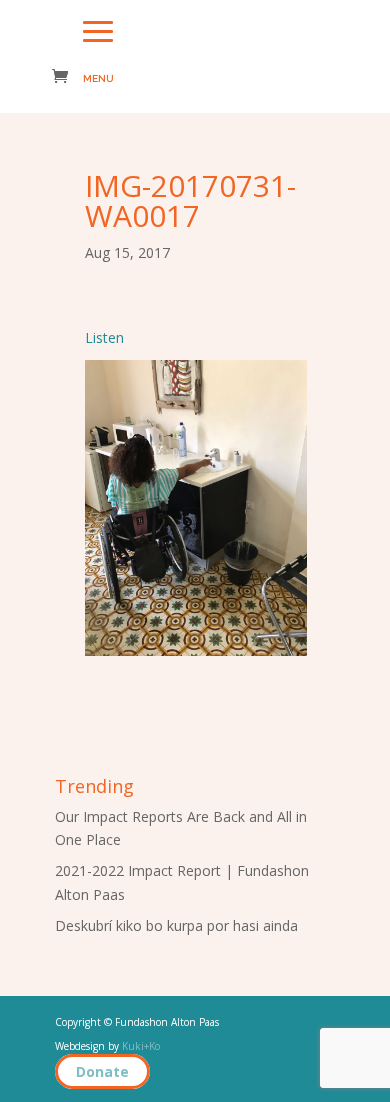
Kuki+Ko (141, 1046)
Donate (102, 1071)
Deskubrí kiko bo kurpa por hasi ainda (176, 925)
